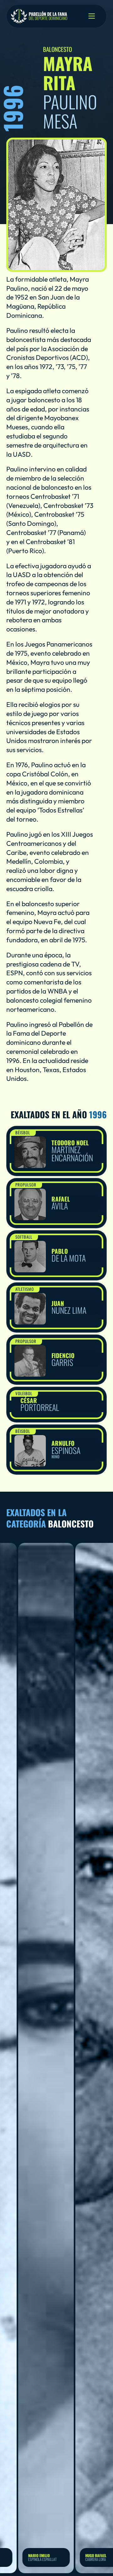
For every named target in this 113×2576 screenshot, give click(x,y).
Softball (24, 1237)
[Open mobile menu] (92, 16)
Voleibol (24, 1393)
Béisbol (23, 1132)
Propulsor (26, 1185)
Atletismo (25, 1289)
